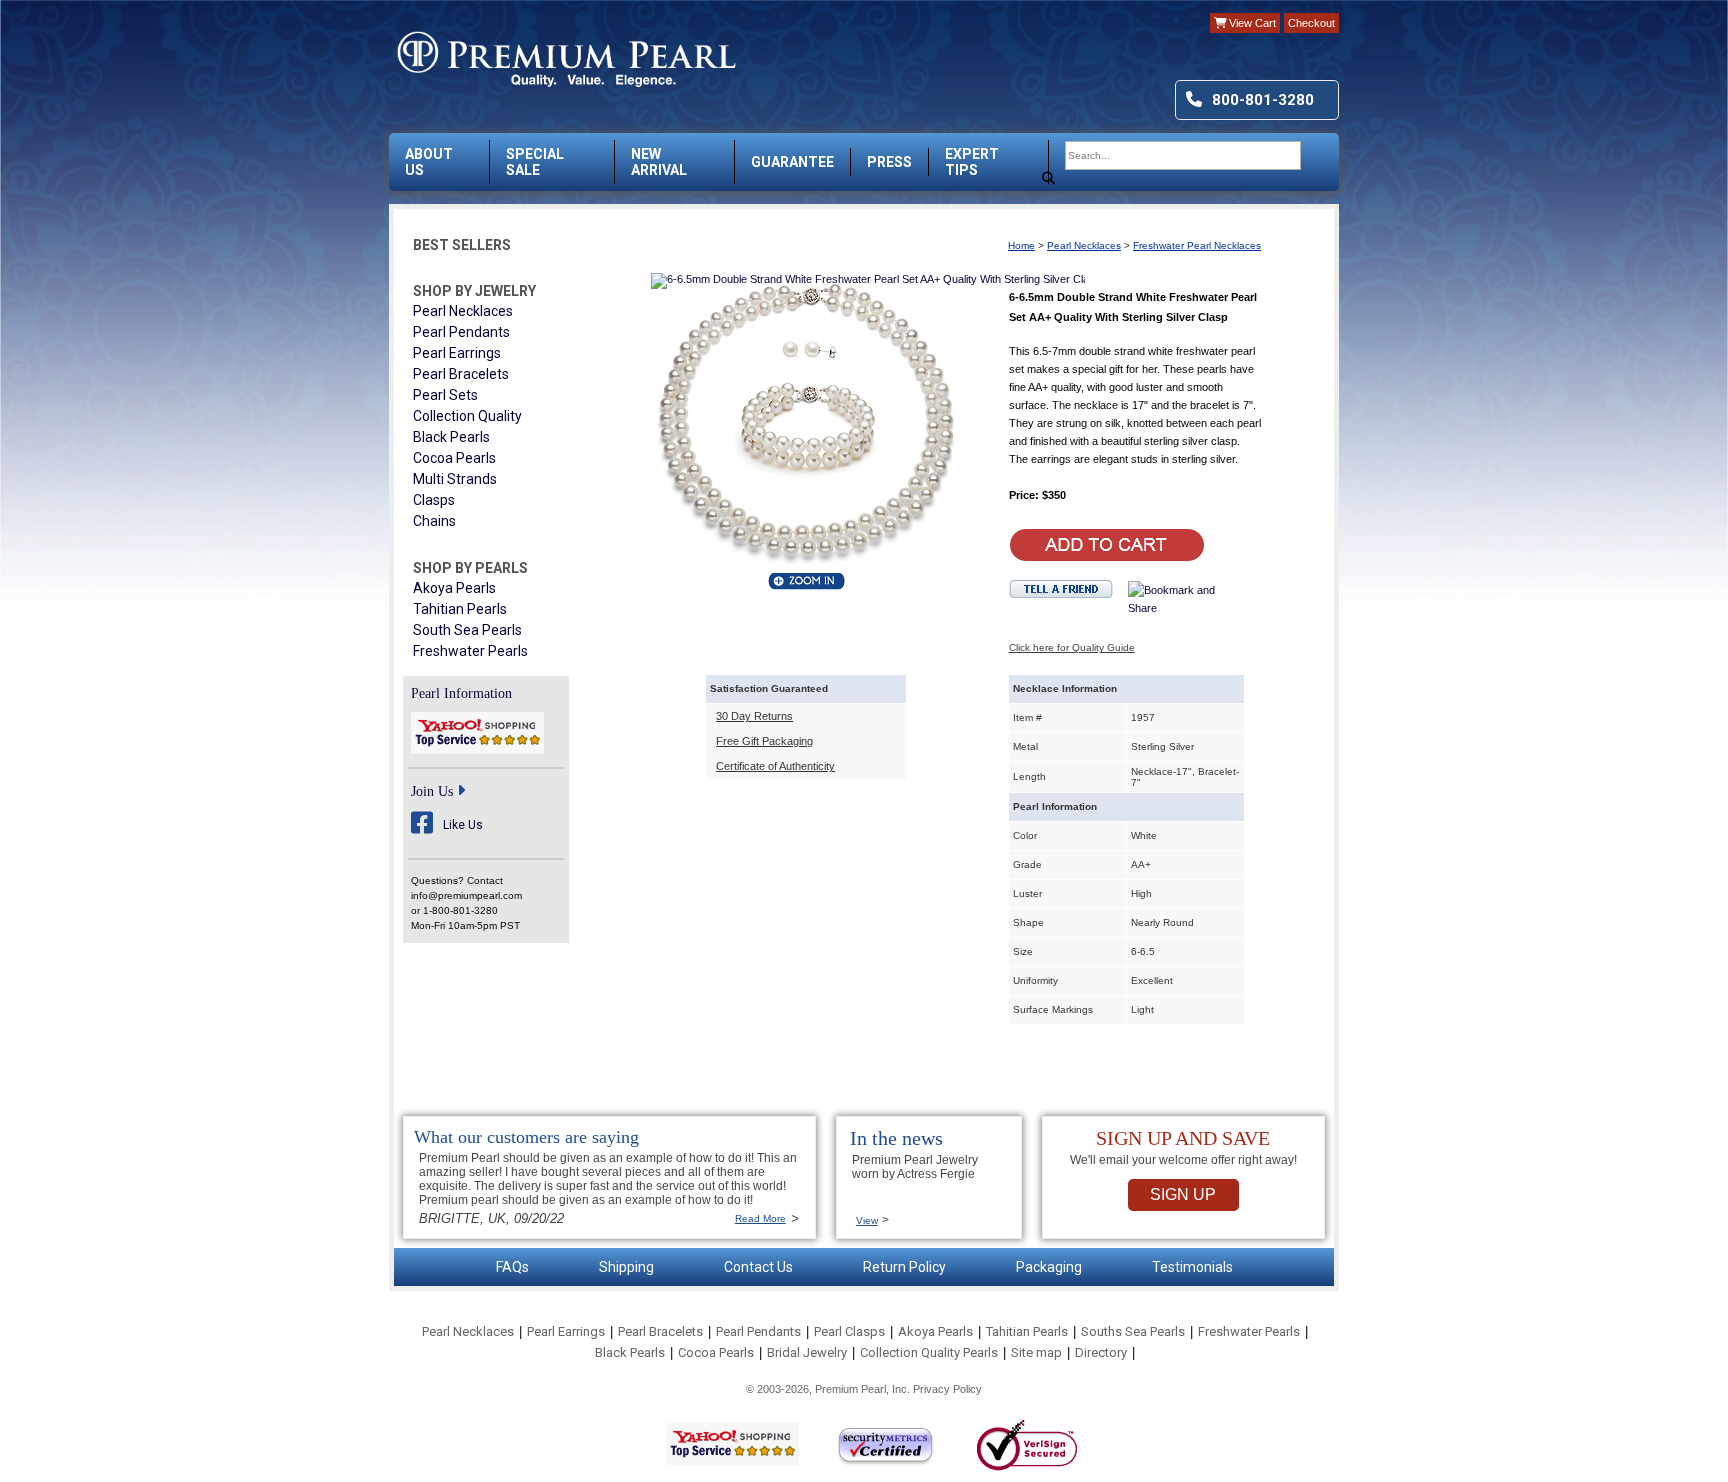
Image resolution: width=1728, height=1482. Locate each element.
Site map (1036, 1352)
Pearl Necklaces (463, 311)
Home (1021, 245)
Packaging (1049, 1267)
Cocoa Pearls (454, 458)
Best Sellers (462, 245)
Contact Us (758, 1267)
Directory (1101, 1352)
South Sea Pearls (467, 630)
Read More (760, 1218)
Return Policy (904, 1267)
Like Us (463, 825)
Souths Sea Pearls (1133, 1331)
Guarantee (792, 162)
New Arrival (659, 162)
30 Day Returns (754, 716)
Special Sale (535, 162)
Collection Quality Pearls (929, 1352)
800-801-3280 (1263, 100)
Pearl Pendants (461, 332)
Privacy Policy (947, 1389)
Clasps (434, 500)
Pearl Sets (445, 395)
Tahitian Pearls (460, 609)
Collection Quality (467, 416)
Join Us (432, 791)
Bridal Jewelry (807, 1352)
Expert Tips (972, 162)
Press (889, 162)
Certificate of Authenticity (775, 766)
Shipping (626, 1267)
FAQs (512, 1267)
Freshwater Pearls (470, 651)
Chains (434, 521)
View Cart (1251, 23)
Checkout (1311, 23)
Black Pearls (451, 437)
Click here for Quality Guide (1072, 647)
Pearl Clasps (849, 1331)
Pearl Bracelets (461, 374)
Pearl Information (461, 693)
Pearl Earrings (457, 353)
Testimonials (1192, 1267)
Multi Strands (455, 479)
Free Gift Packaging (764, 741)
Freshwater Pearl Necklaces (1197, 245)
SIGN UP (1183, 1194)
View (867, 1220)
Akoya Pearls (454, 588)
